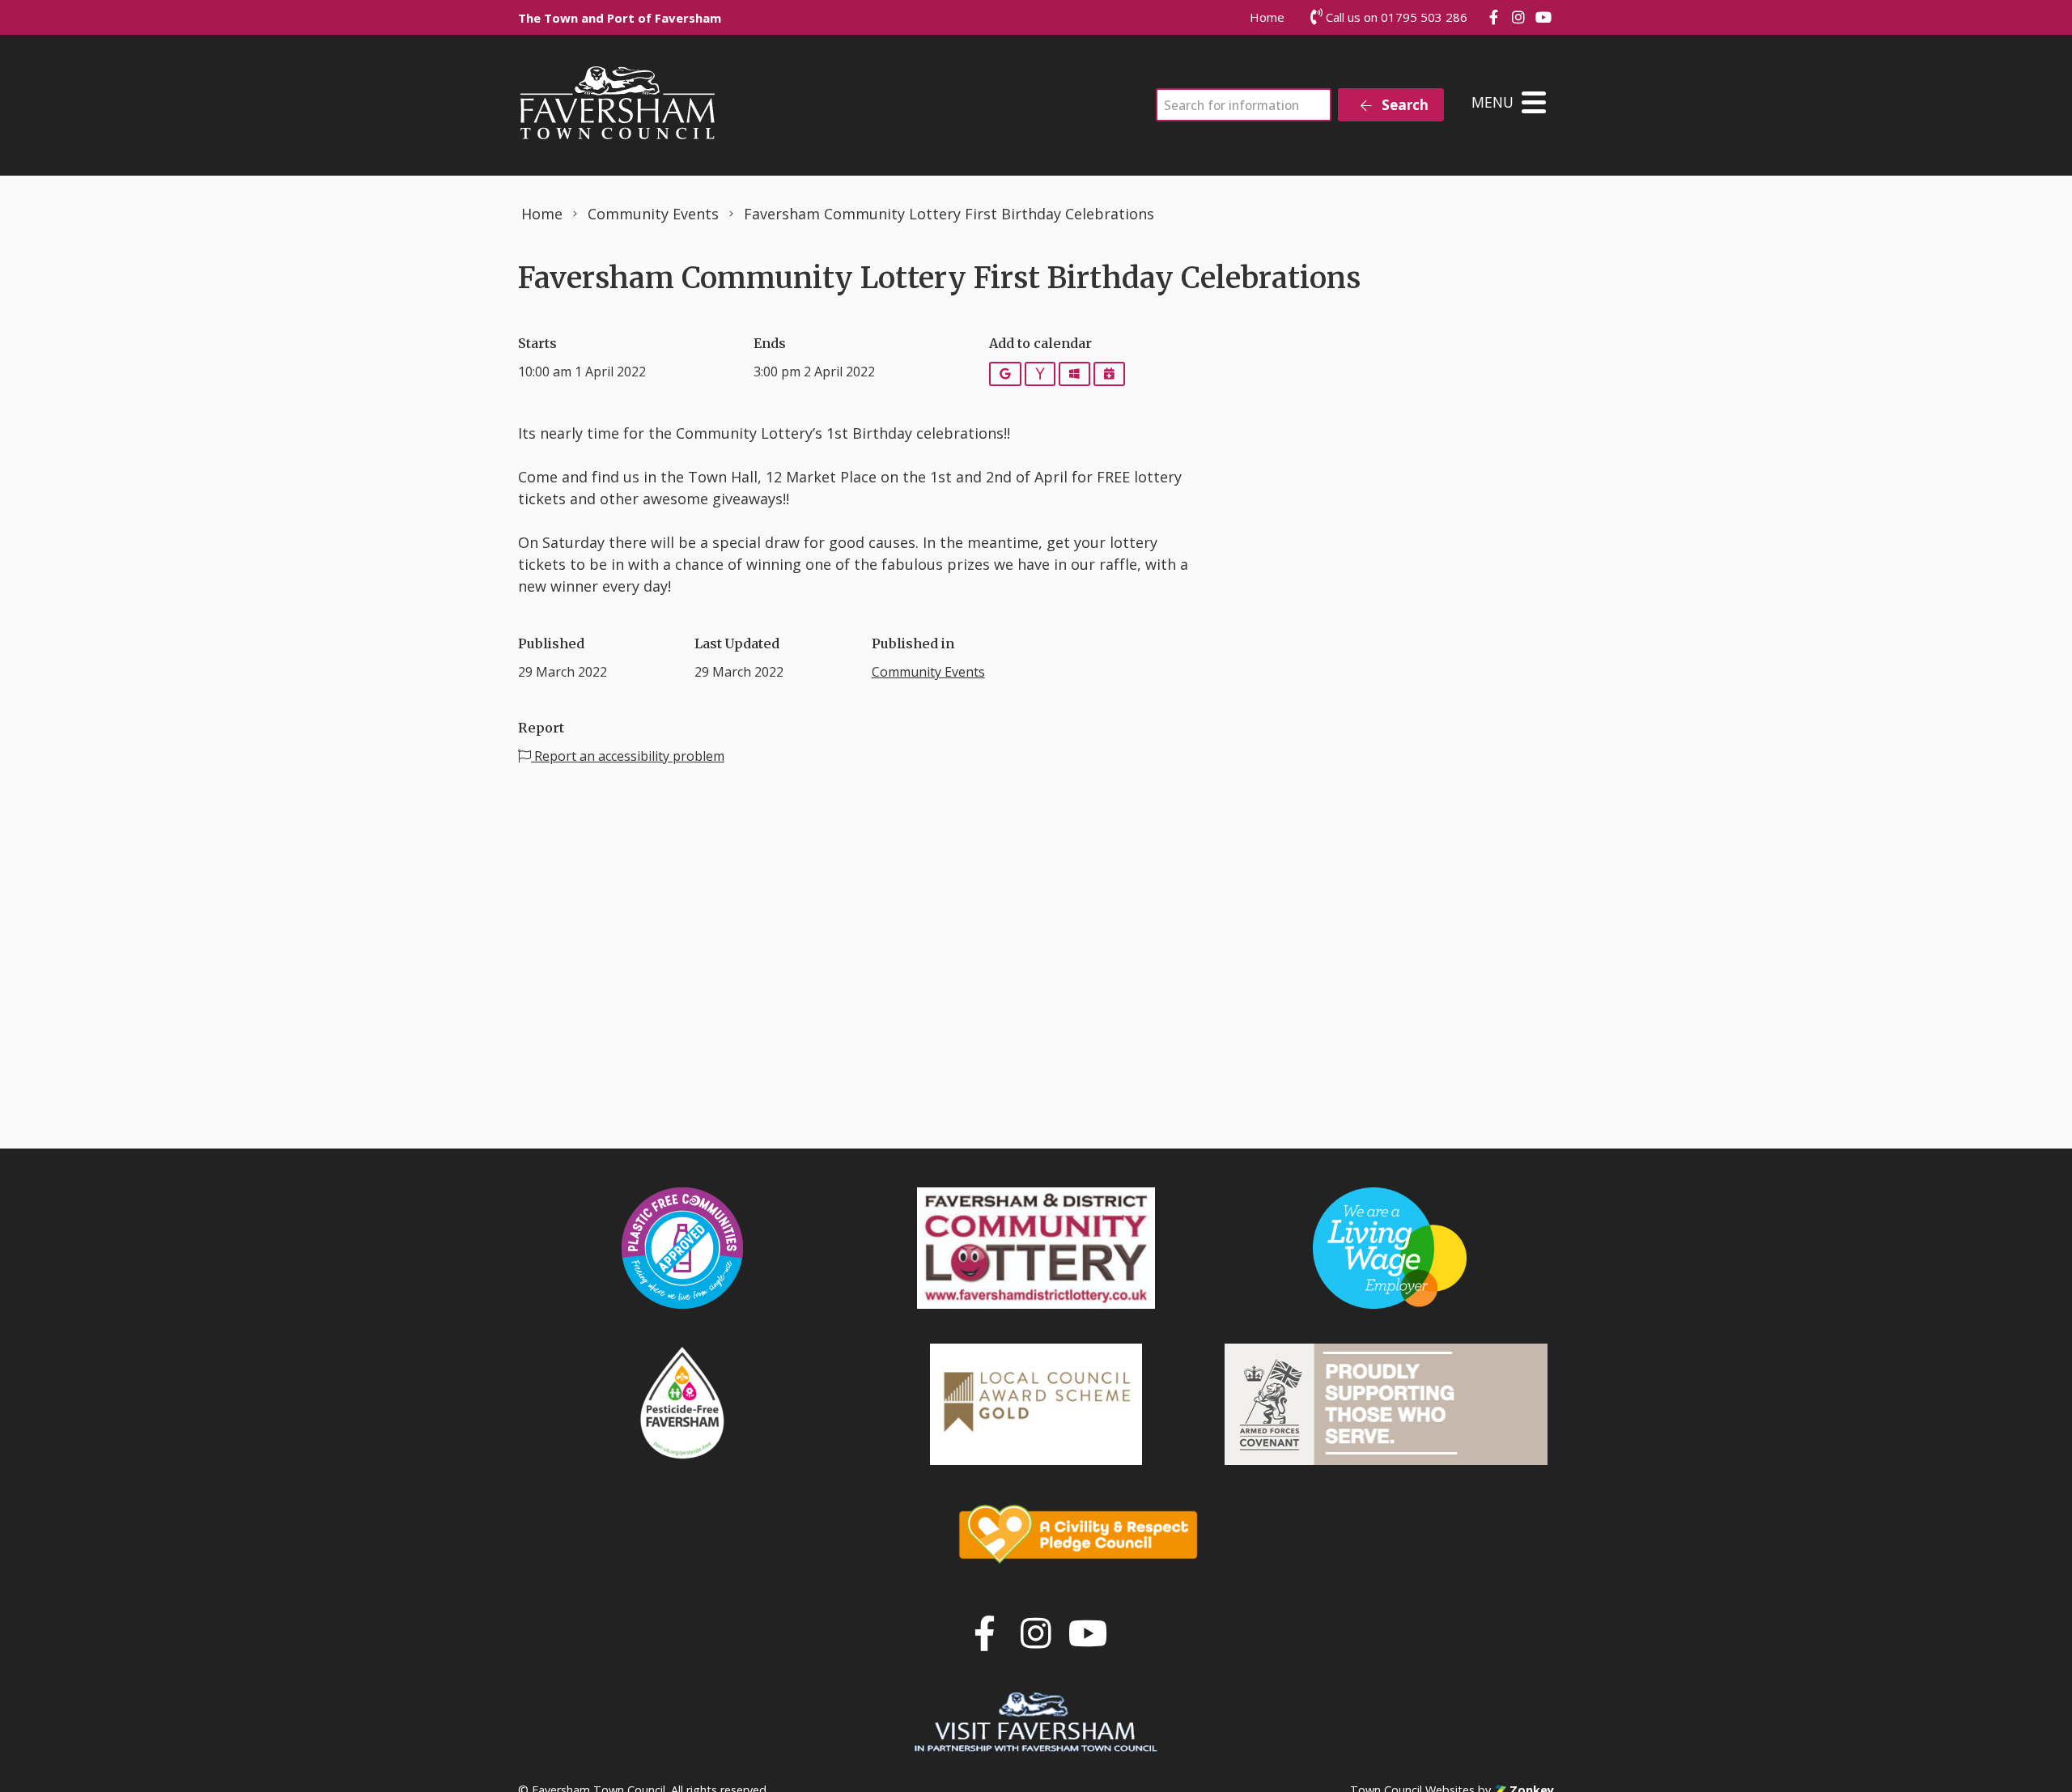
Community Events (928, 672)
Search (1403, 105)
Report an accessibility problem (628, 756)
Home (1267, 17)
